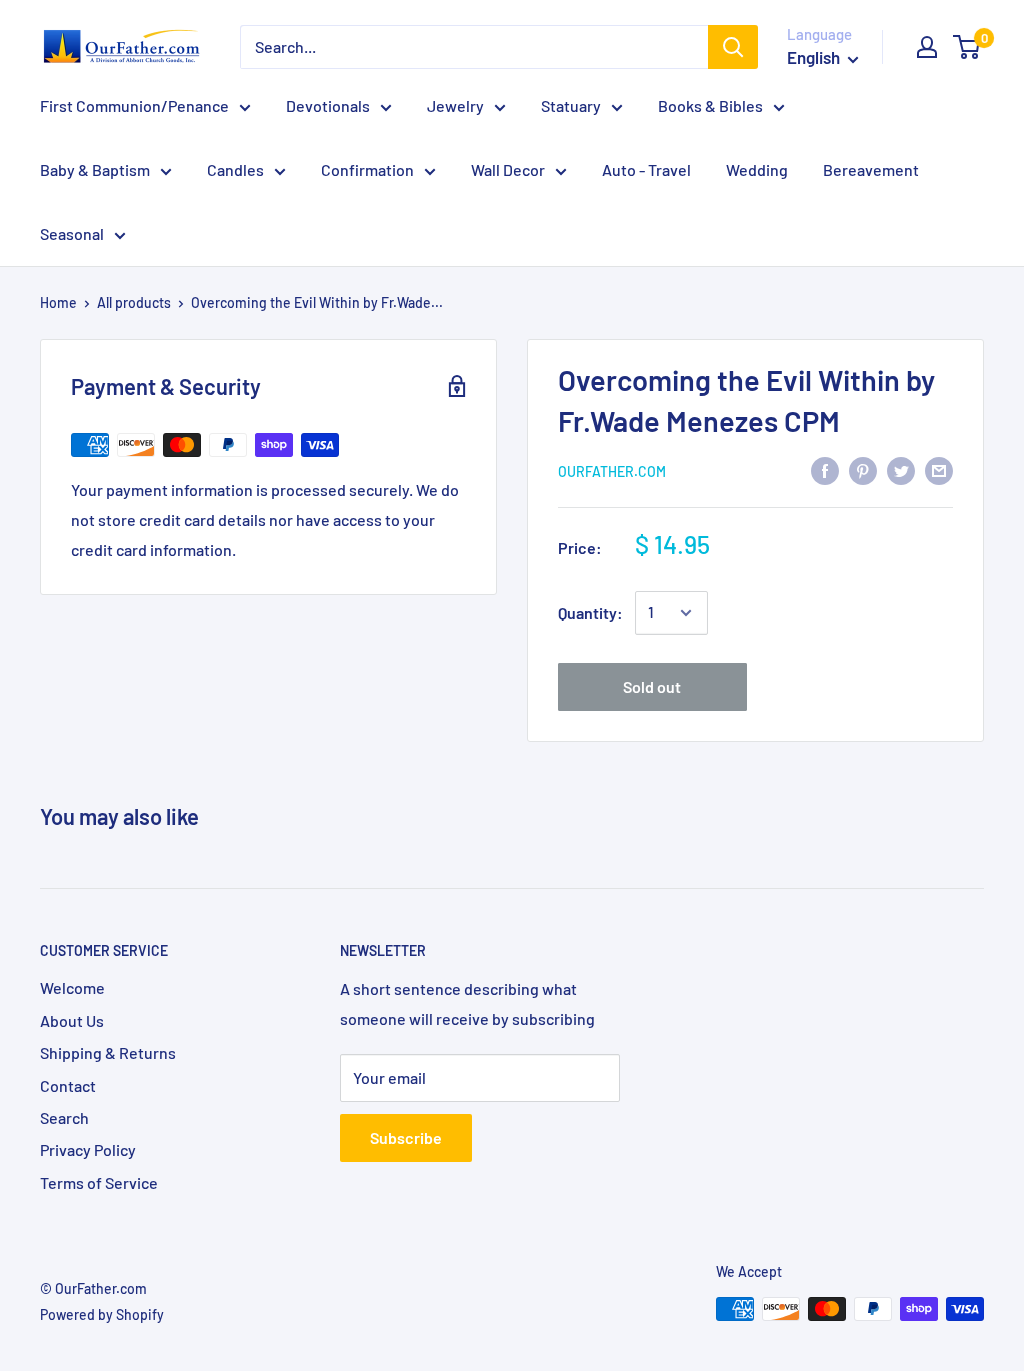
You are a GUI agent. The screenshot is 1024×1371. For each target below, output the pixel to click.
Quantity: (590, 612)
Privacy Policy (88, 1149)
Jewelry (455, 105)
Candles (235, 169)
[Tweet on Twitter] (901, 469)
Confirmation (367, 169)
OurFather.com (612, 471)
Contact (68, 1085)
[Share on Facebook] (825, 469)
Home (58, 302)
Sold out (652, 686)
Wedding (757, 169)
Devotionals (328, 105)
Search (64, 1117)
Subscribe (406, 1137)
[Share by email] (939, 469)
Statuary (571, 105)
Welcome (72, 987)
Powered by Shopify (102, 1314)
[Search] (733, 47)
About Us (72, 1020)
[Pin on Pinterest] (863, 469)
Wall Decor (508, 169)
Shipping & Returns (108, 1052)
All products (134, 302)
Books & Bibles (710, 105)
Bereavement (871, 169)
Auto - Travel (646, 169)
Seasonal (72, 233)
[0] (967, 47)
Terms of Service (99, 1182)
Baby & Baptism (95, 169)
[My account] (927, 47)
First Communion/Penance (134, 105)
